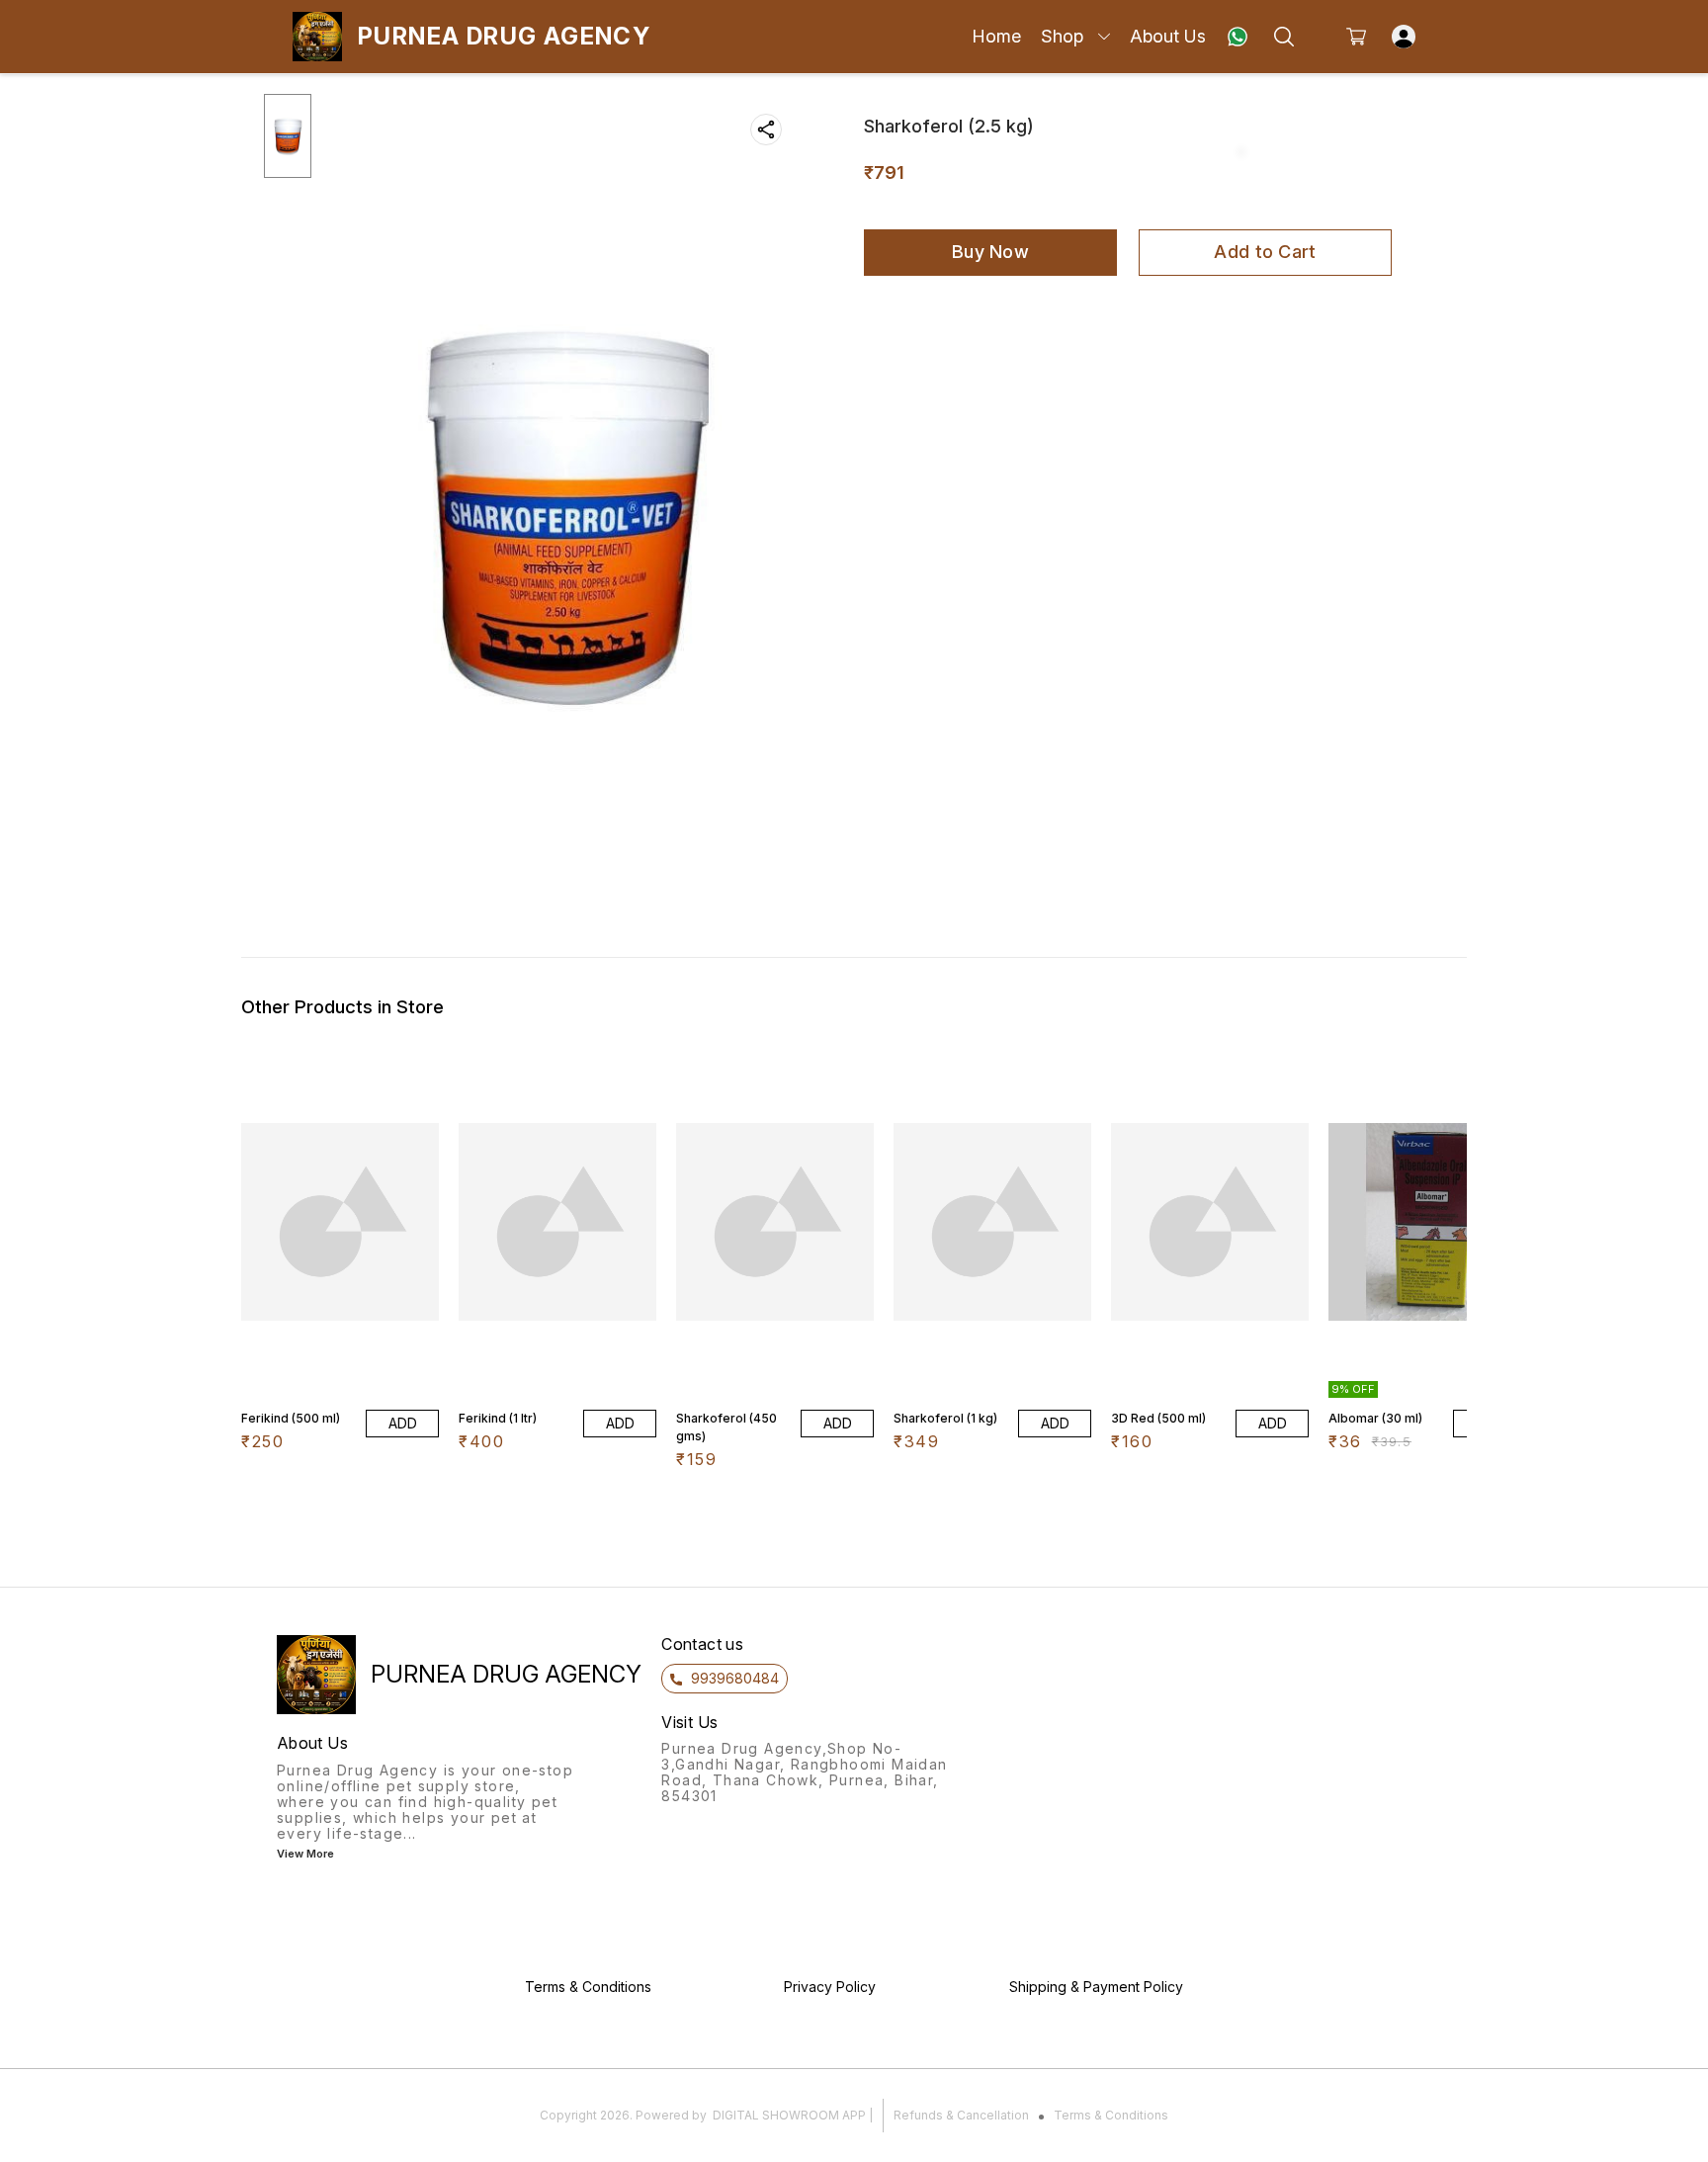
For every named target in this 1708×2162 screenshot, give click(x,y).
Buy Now (990, 252)
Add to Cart (1265, 252)
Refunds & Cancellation (961, 2115)
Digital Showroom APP (789, 2115)
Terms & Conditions (1111, 2115)
